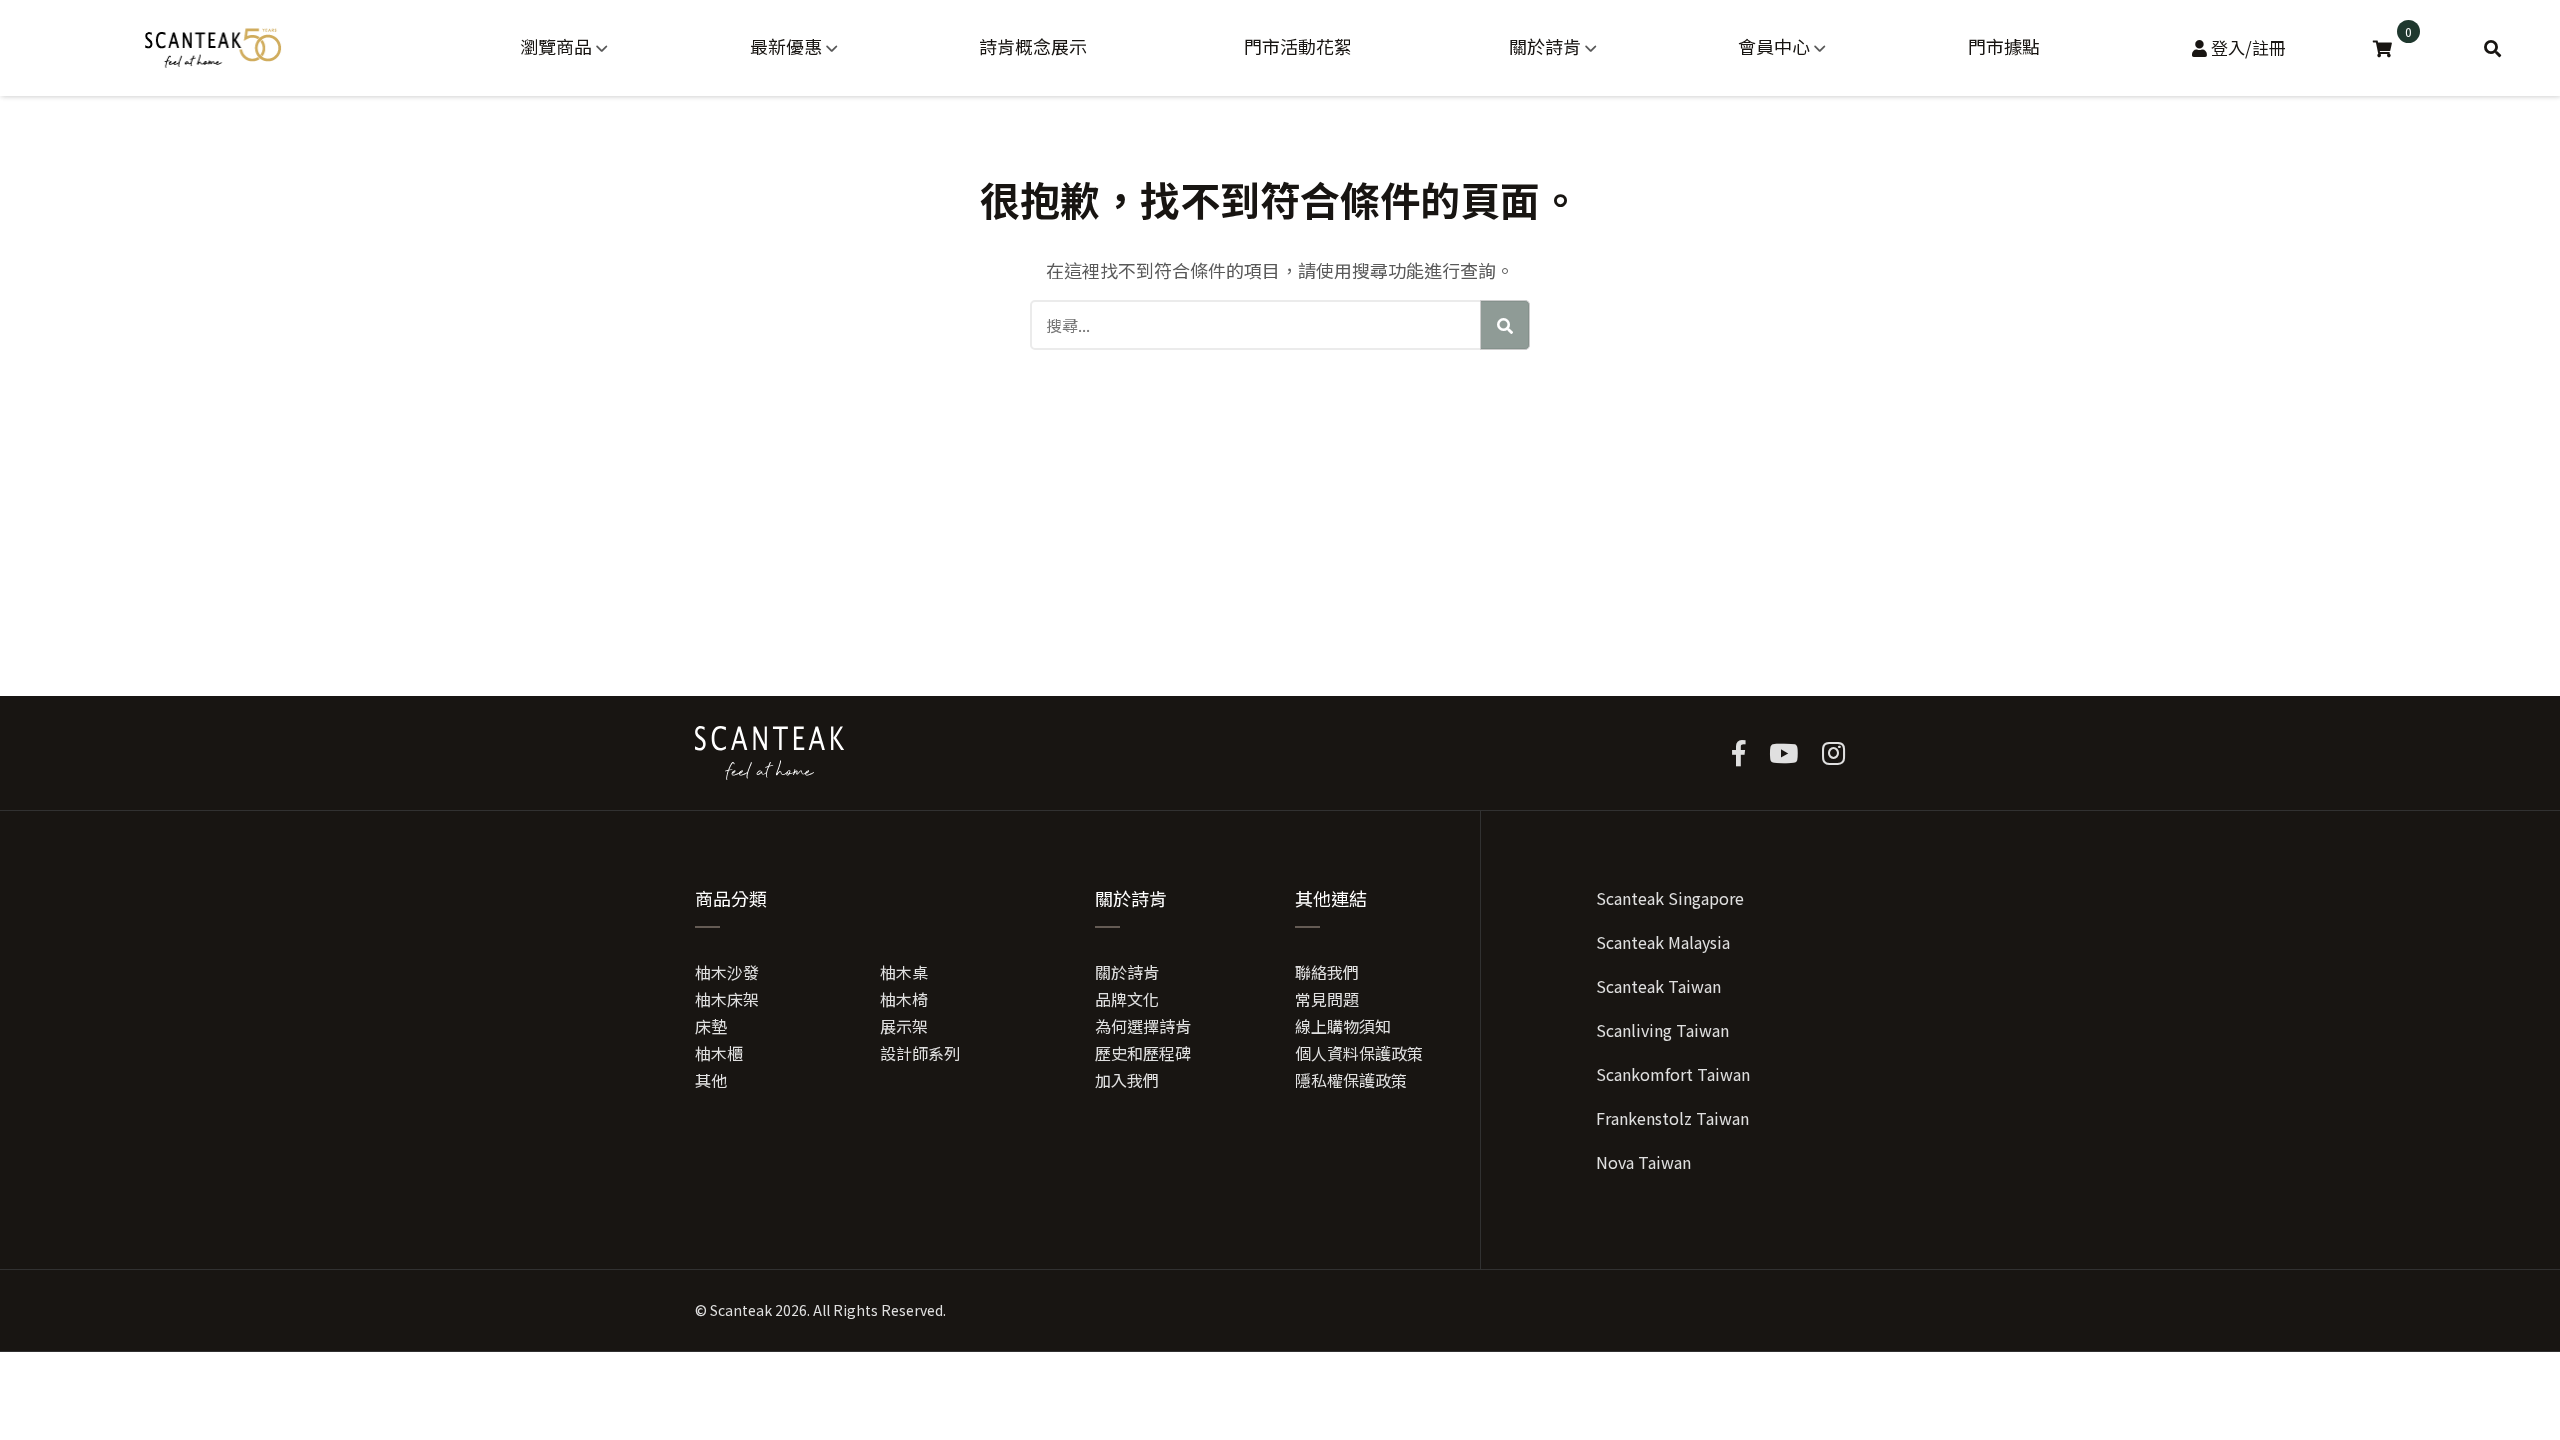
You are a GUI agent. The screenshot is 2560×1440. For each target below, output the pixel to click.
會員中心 (1774, 46)
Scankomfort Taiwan (1673, 1074)
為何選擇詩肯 (1143, 1026)
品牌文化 (1127, 999)
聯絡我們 (1327, 972)
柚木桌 (904, 972)
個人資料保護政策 (1359, 1053)
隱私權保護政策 (1351, 1080)
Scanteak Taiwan (1658, 986)
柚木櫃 (719, 1053)
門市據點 (2004, 46)
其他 (711, 1080)
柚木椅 (904, 999)
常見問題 (1327, 999)
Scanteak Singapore (1670, 898)
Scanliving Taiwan (1662, 1030)
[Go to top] (2412, 1319)
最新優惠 (786, 46)
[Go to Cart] (2385, 48)
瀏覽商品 (556, 46)
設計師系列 (920, 1053)
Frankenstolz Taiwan (1672, 1118)
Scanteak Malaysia (1663, 942)
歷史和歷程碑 (1143, 1053)
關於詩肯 (1545, 46)
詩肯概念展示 (1033, 46)
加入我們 (1127, 1080)
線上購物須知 (1343, 1026)
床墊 (711, 1026)
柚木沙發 (727, 972)
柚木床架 (727, 999)
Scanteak (741, 1310)
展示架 (904, 1026)
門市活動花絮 (1298, 46)
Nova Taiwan (1643, 1162)
